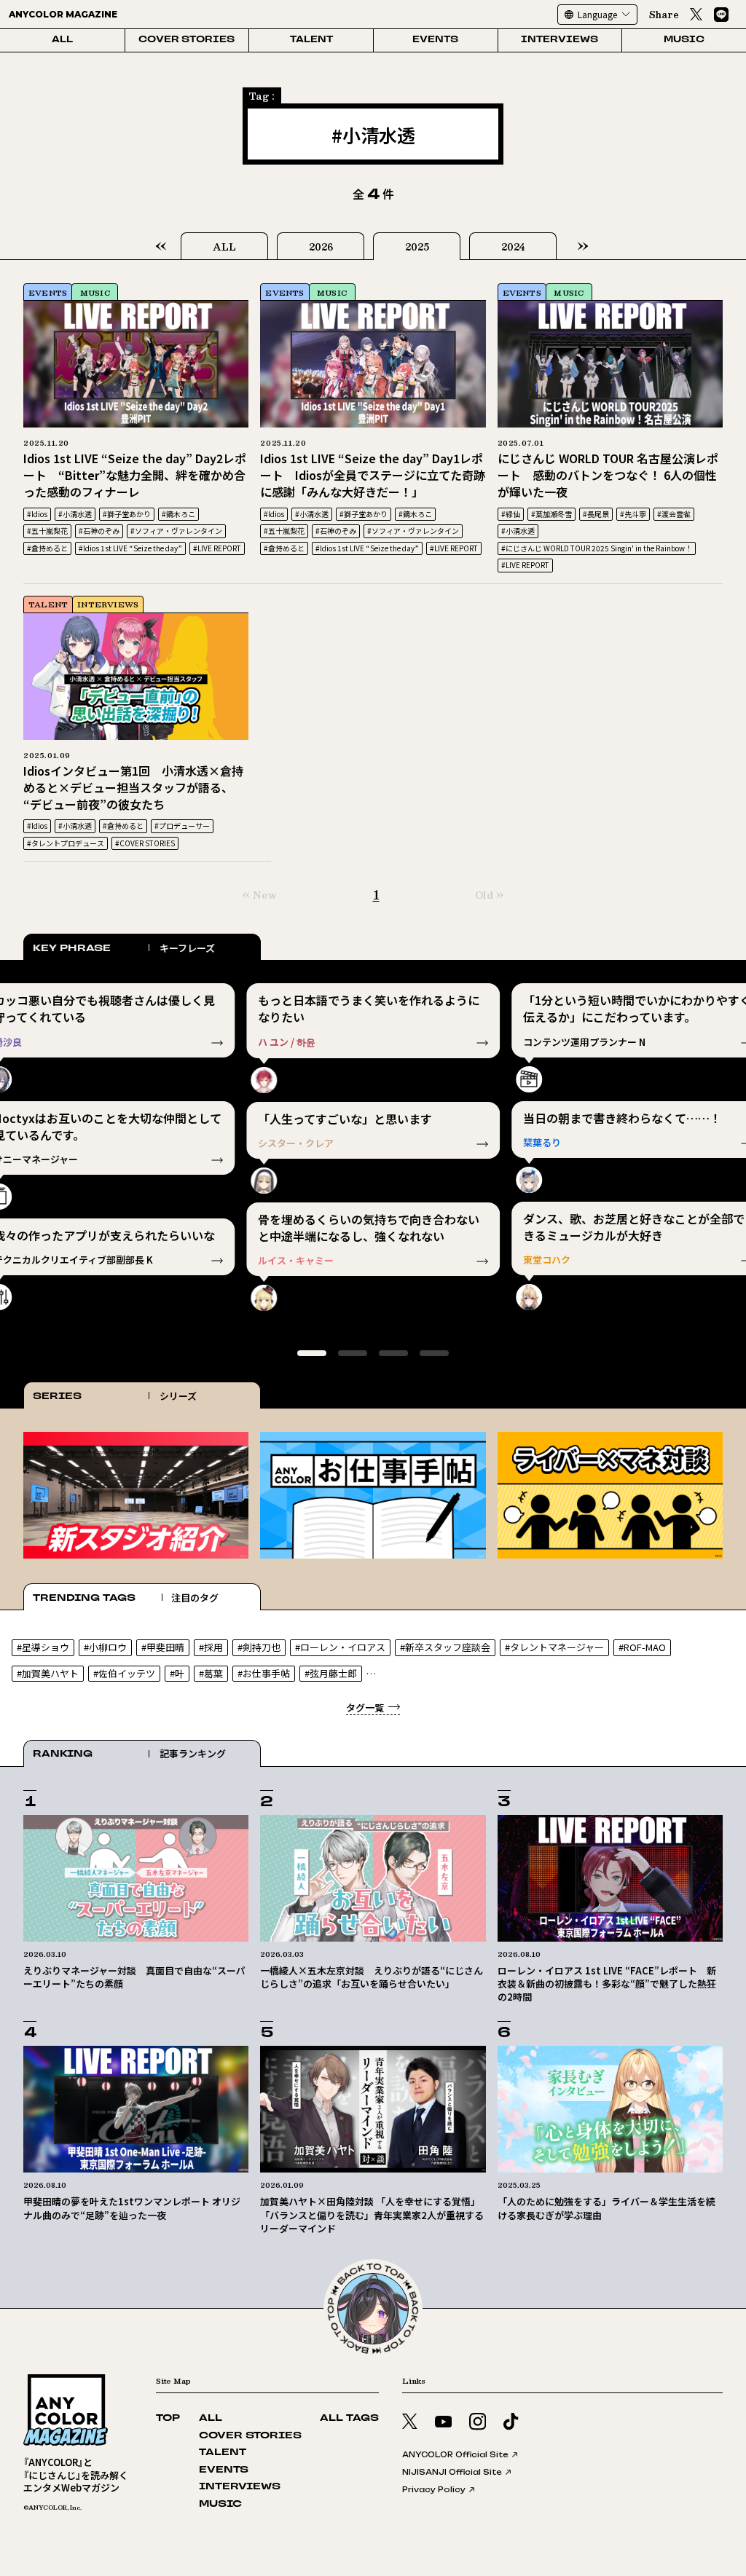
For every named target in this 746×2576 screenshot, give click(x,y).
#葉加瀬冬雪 (551, 514)
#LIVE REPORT (217, 548)
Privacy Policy (434, 2489)
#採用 (211, 1647)
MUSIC (684, 40)
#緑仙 (511, 514)
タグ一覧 (365, 1708)
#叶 (177, 1673)
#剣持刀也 (259, 1647)
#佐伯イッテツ (124, 1673)
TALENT (311, 40)
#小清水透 (75, 514)
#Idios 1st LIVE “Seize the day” (130, 548)
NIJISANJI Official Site (452, 2472)
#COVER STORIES (145, 843)
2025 (417, 247)
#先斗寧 (633, 514)
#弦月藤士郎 (331, 1673)
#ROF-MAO (642, 1647)
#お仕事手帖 (264, 1673)
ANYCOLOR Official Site (455, 2454)
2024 (513, 247)
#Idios (37, 514)
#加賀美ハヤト (48, 1673)
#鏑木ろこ (178, 514)
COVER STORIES (186, 40)
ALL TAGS (349, 2418)
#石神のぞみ (99, 531)
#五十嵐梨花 (47, 531)
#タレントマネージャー (554, 1647)
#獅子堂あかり (127, 514)
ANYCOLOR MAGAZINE (63, 14)
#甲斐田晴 (163, 1647)
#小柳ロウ (105, 1647)
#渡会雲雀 (674, 514)
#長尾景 (596, 514)
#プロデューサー (182, 826)
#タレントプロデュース (66, 843)
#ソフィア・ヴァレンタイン (176, 531)
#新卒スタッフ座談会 (445, 1647)
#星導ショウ (43, 1647)
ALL (62, 40)
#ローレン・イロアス (340, 1647)
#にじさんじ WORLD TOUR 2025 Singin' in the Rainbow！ (597, 548)
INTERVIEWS (559, 40)
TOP (168, 2418)
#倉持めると (47, 548)
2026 (321, 247)
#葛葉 (211, 1673)
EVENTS (435, 40)
